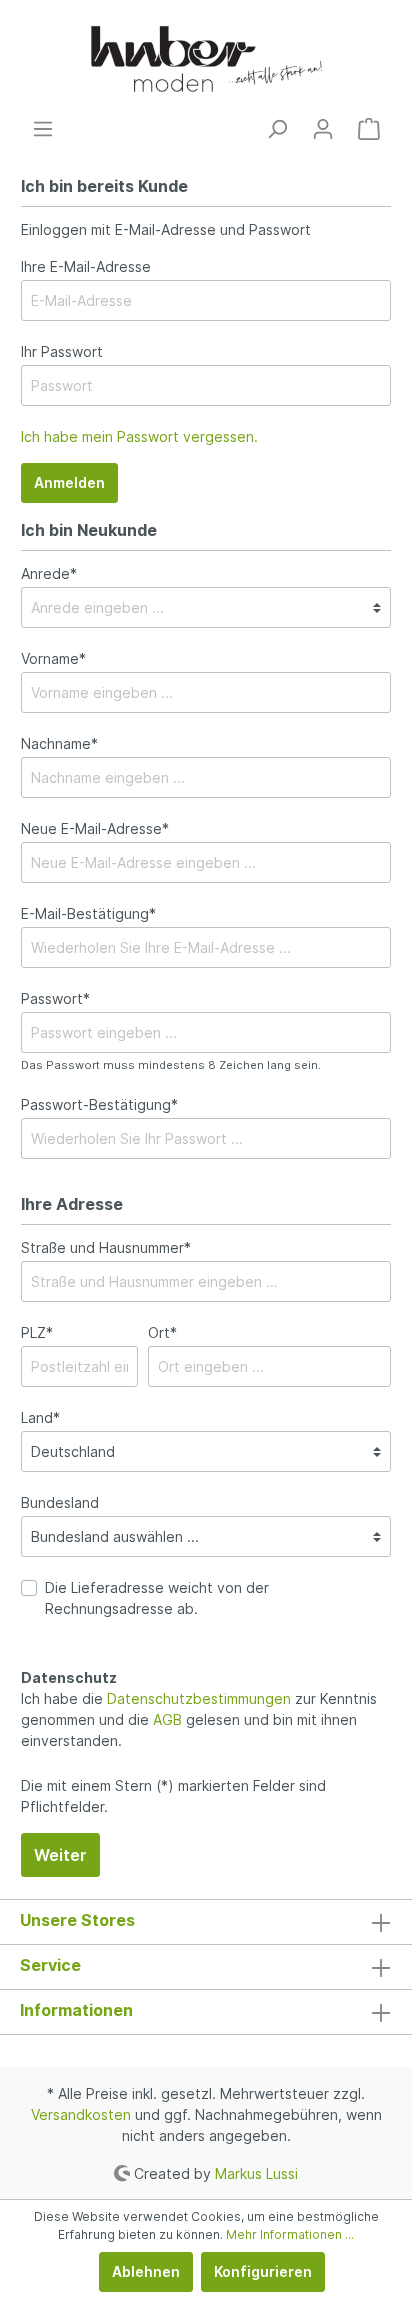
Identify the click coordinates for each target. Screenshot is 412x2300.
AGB (167, 1719)
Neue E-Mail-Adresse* (95, 828)
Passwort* (55, 998)
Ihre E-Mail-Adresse (86, 266)
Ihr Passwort (62, 351)
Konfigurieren (263, 2271)
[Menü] (43, 129)
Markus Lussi (256, 2172)
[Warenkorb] (369, 129)
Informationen (76, 2010)
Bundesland (60, 1502)
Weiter (60, 1855)
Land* (40, 1417)
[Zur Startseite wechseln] (206, 59)
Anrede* (49, 573)
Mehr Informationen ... (290, 2234)
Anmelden (69, 482)
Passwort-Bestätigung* (99, 1104)
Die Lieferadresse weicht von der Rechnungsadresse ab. (157, 1598)
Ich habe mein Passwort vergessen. (139, 436)
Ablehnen (146, 2271)
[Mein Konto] (323, 129)
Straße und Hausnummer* (106, 1247)
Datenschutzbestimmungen (199, 1698)
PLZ (37, 1332)
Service (50, 1965)
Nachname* (59, 743)
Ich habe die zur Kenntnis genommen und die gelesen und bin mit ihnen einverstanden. (199, 1719)
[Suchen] (277, 129)
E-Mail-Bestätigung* (88, 913)
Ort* (162, 1332)
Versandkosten (81, 2114)
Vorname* (53, 658)
